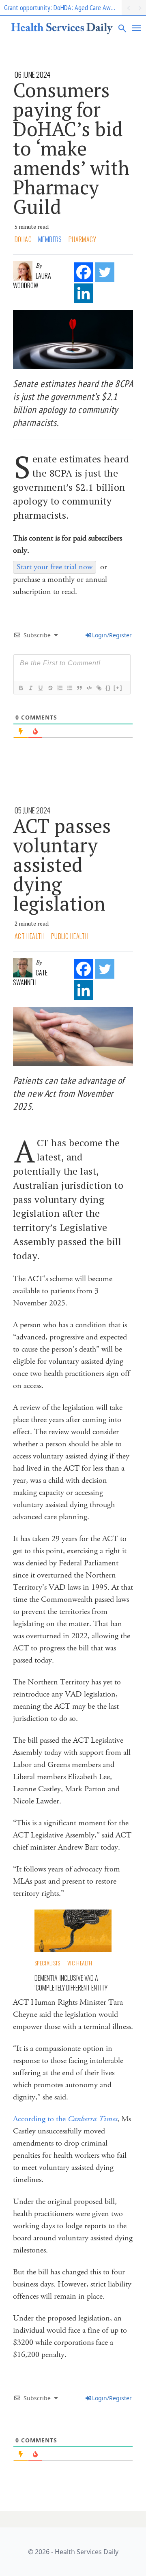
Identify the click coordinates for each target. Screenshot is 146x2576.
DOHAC (23, 239)
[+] (118, 688)
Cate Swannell (30, 977)
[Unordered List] (69, 688)
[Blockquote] (79, 688)
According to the (65, 2119)
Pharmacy (82, 239)
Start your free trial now (55, 567)
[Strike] (50, 688)
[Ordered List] (60, 688)
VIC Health (80, 1963)
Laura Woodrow (32, 281)
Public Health (70, 936)
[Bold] (21, 688)
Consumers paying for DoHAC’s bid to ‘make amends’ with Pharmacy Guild (71, 148)
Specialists (47, 1963)
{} (108, 688)
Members (50, 239)
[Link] (99, 688)
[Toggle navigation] (137, 28)
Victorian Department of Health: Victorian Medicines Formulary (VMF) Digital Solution (63, 7)
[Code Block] (89, 688)
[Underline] (40, 688)
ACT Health (30, 936)
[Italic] (30, 688)
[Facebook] (84, 272)
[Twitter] (105, 272)
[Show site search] (122, 28)
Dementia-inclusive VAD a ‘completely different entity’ (72, 1983)
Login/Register (112, 635)
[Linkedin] (84, 293)
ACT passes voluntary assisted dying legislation (62, 864)
